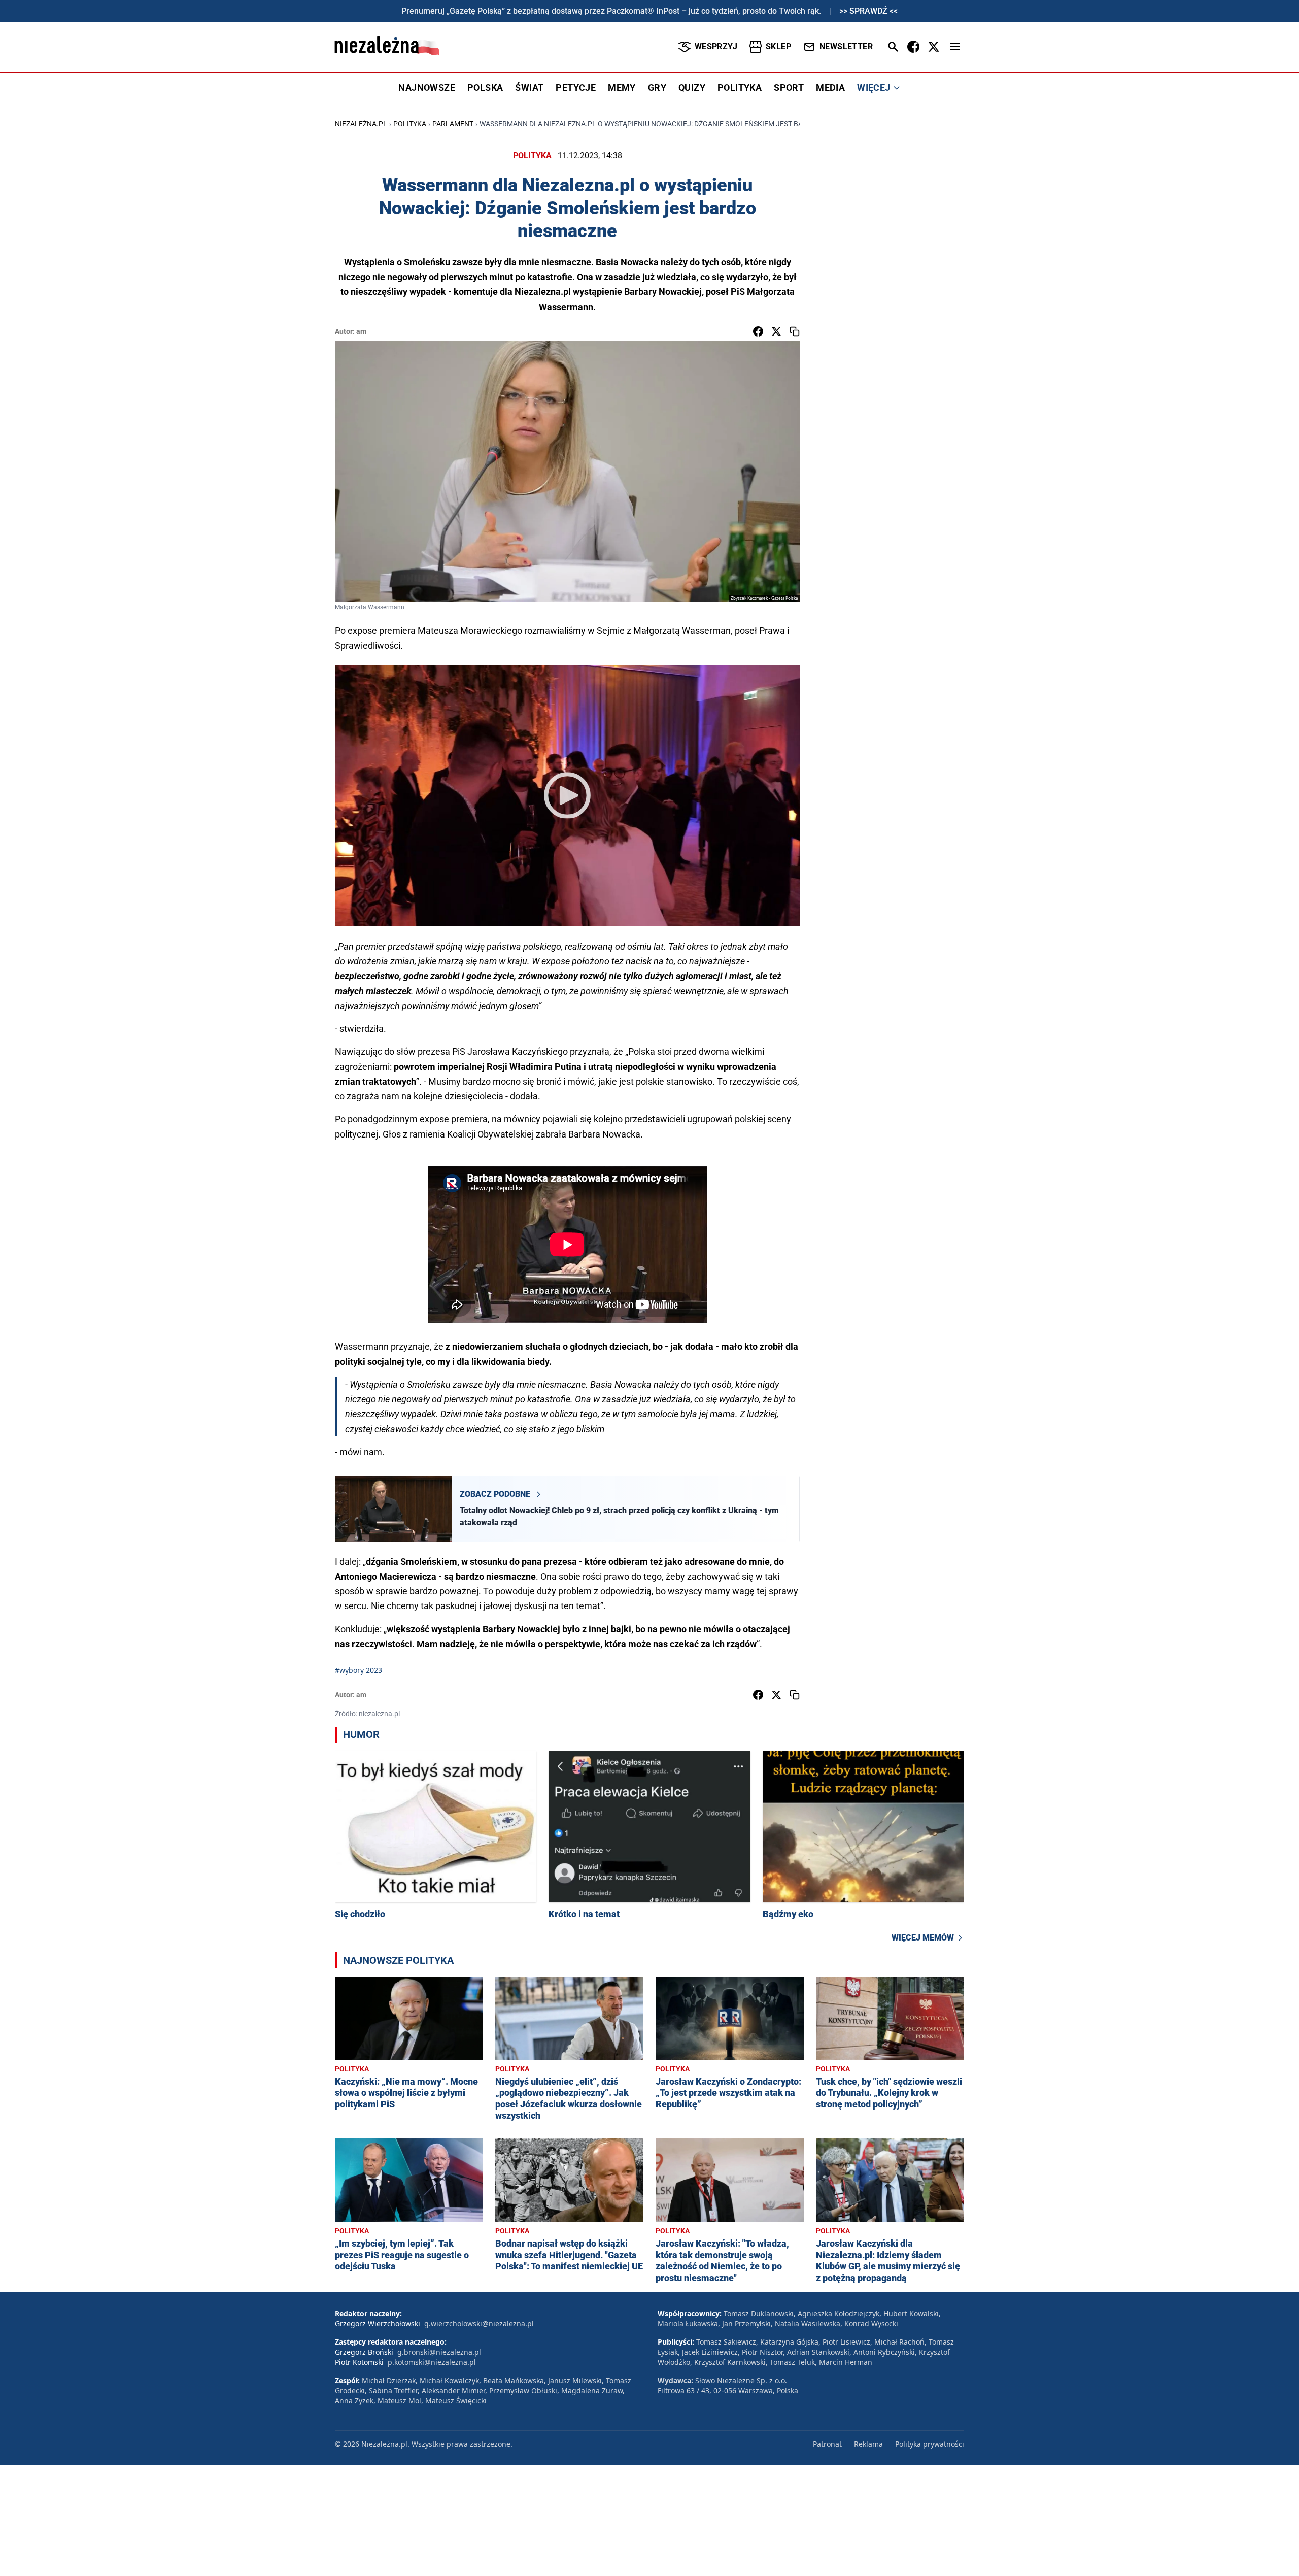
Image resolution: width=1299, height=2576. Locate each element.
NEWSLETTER (846, 46)
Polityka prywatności (930, 2444)
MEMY (622, 88)
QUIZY (692, 88)
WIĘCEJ (874, 88)
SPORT (789, 88)
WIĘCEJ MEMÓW (923, 1938)
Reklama (868, 2444)
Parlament (453, 124)
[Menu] (955, 47)
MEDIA (830, 88)
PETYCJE (576, 88)
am (361, 331)
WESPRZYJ (716, 46)
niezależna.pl (361, 124)
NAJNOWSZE (427, 88)
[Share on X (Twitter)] (776, 331)
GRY (657, 88)
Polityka (410, 124)
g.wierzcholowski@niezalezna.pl (479, 2323)
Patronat (827, 2444)
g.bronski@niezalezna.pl (439, 2352)
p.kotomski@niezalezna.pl (432, 2362)
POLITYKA (740, 88)
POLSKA (485, 88)
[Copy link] (795, 331)
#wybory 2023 (358, 1670)
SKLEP (778, 46)
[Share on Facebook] (758, 331)
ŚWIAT (529, 88)
